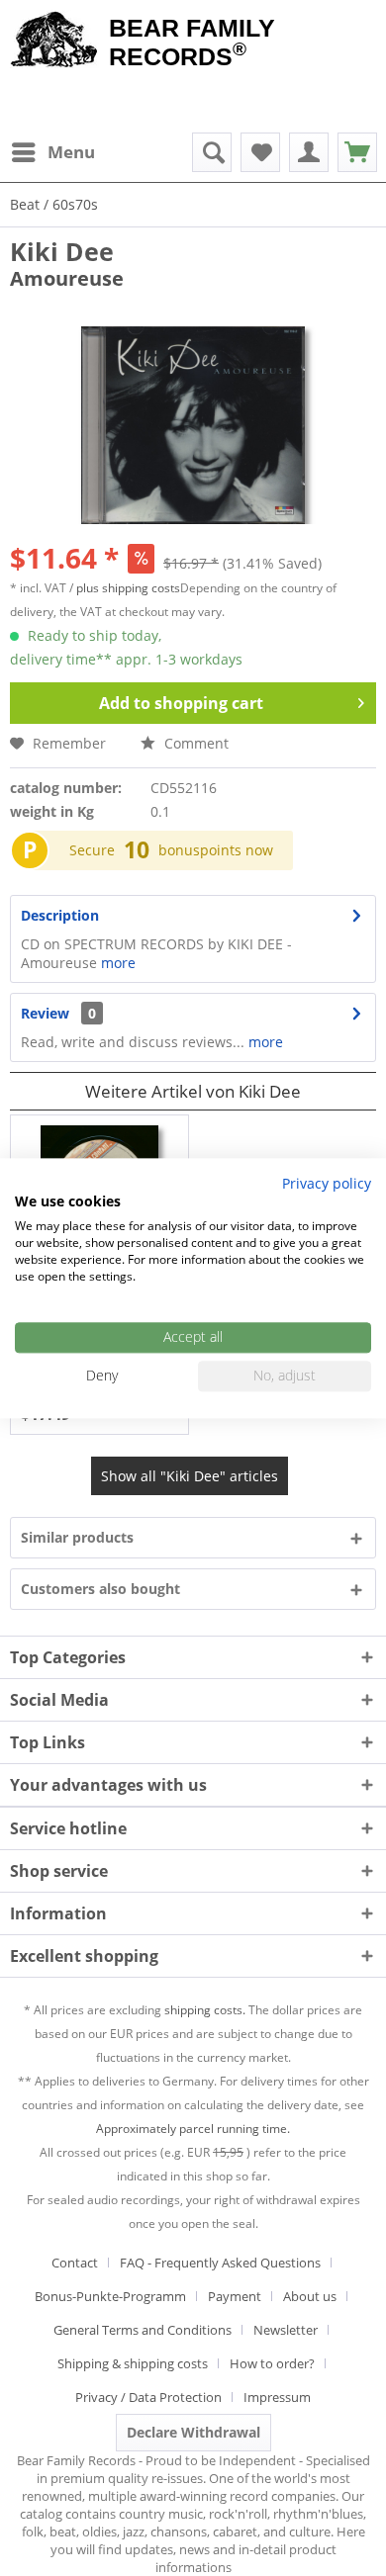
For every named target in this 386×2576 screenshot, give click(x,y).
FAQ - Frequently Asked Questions (220, 2263)
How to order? (272, 2363)
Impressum (277, 2397)
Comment (194, 743)
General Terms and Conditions (143, 2330)
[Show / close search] (212, 152)
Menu (71, 152)
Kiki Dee (62, 251)
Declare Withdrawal (193, 2432)
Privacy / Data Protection (148, 2397)
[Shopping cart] (357, 152)
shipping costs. (205, 2010)
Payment (235, 2296)
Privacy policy (327, 1183)
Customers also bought (100, 1589)
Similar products (77, 1537)
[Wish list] (260, 152)
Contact (75, 2263)
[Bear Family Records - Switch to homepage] (54, 42)
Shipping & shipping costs (133, 2363)
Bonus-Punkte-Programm (110, 2296)
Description (60, 915)
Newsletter (286, 2330)
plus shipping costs (128, 588)
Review (45, 1013)
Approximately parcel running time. (193, 2129)
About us (310, 2296)
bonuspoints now (216, 850)
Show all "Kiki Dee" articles (190, 1476)
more (116, 963)
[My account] (309, 152)
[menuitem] (52, 152)
